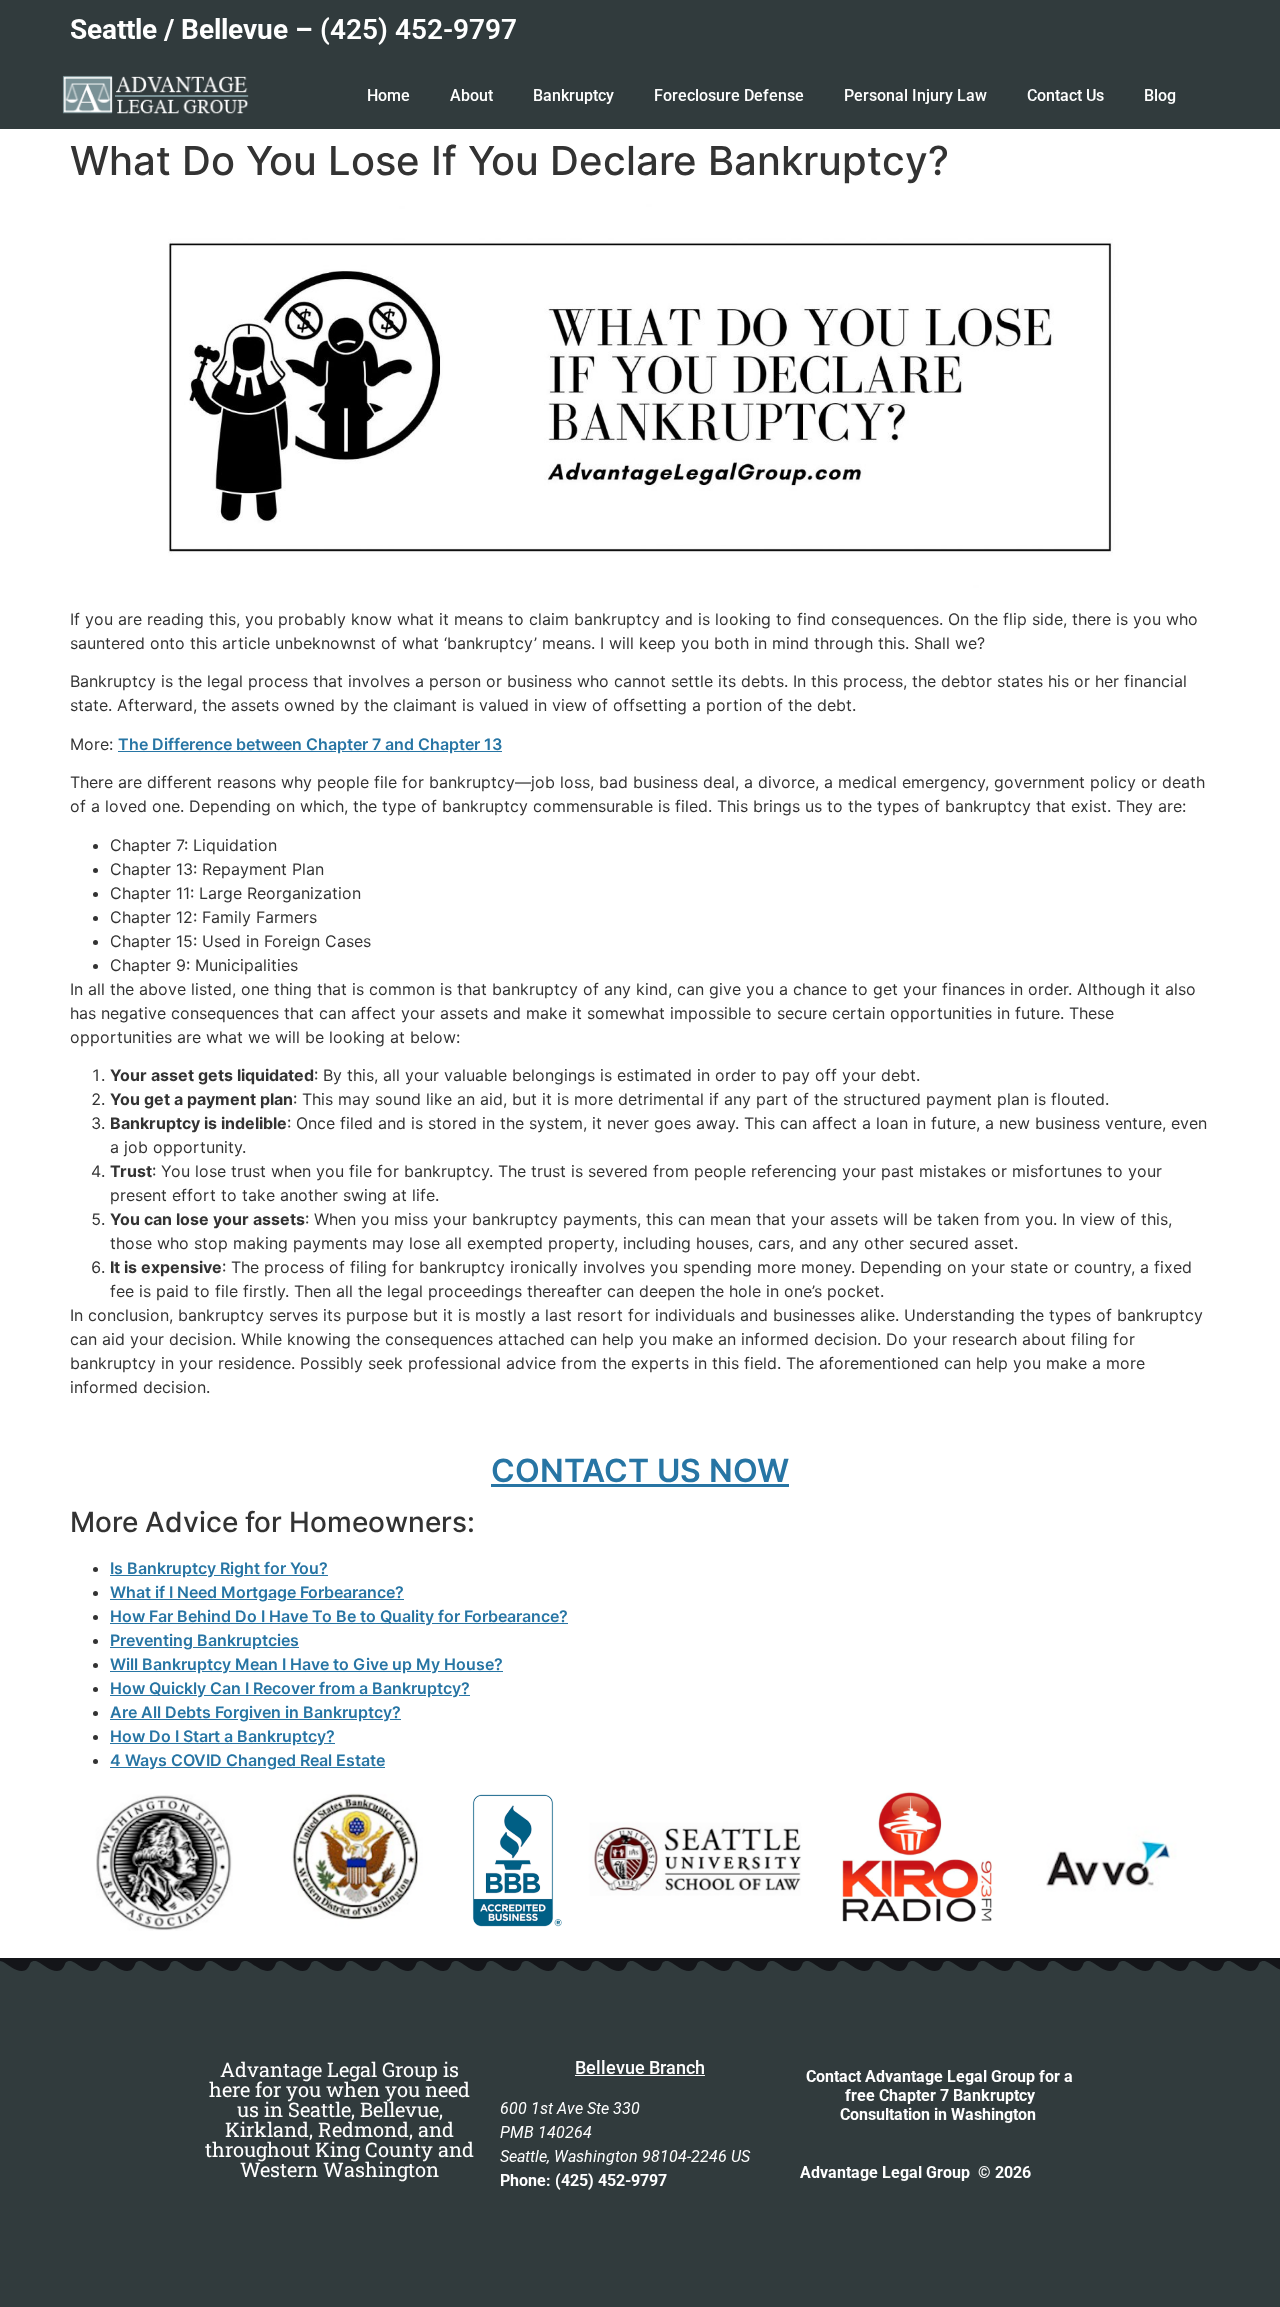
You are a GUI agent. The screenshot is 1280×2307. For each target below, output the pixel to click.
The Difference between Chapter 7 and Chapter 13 (310, 744)
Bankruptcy (573, 95)
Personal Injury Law (915, 95)
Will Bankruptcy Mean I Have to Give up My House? (306, 1664)
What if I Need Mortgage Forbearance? (257, 1592)
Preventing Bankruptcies (204, 1640)
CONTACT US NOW (640, 1470)
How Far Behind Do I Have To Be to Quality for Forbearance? (339, 1616)
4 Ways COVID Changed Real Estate (247, 1760)
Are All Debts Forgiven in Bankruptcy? (255, 1712)
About (471, 95)
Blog (1160, 95)
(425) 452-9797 (418, 29)
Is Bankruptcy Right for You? (219, 1568)
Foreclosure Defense (729, 95)
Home (388, 95)
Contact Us (1065, 95)
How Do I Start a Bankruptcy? (222, 1736)
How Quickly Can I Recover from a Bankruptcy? (290, 1688)
